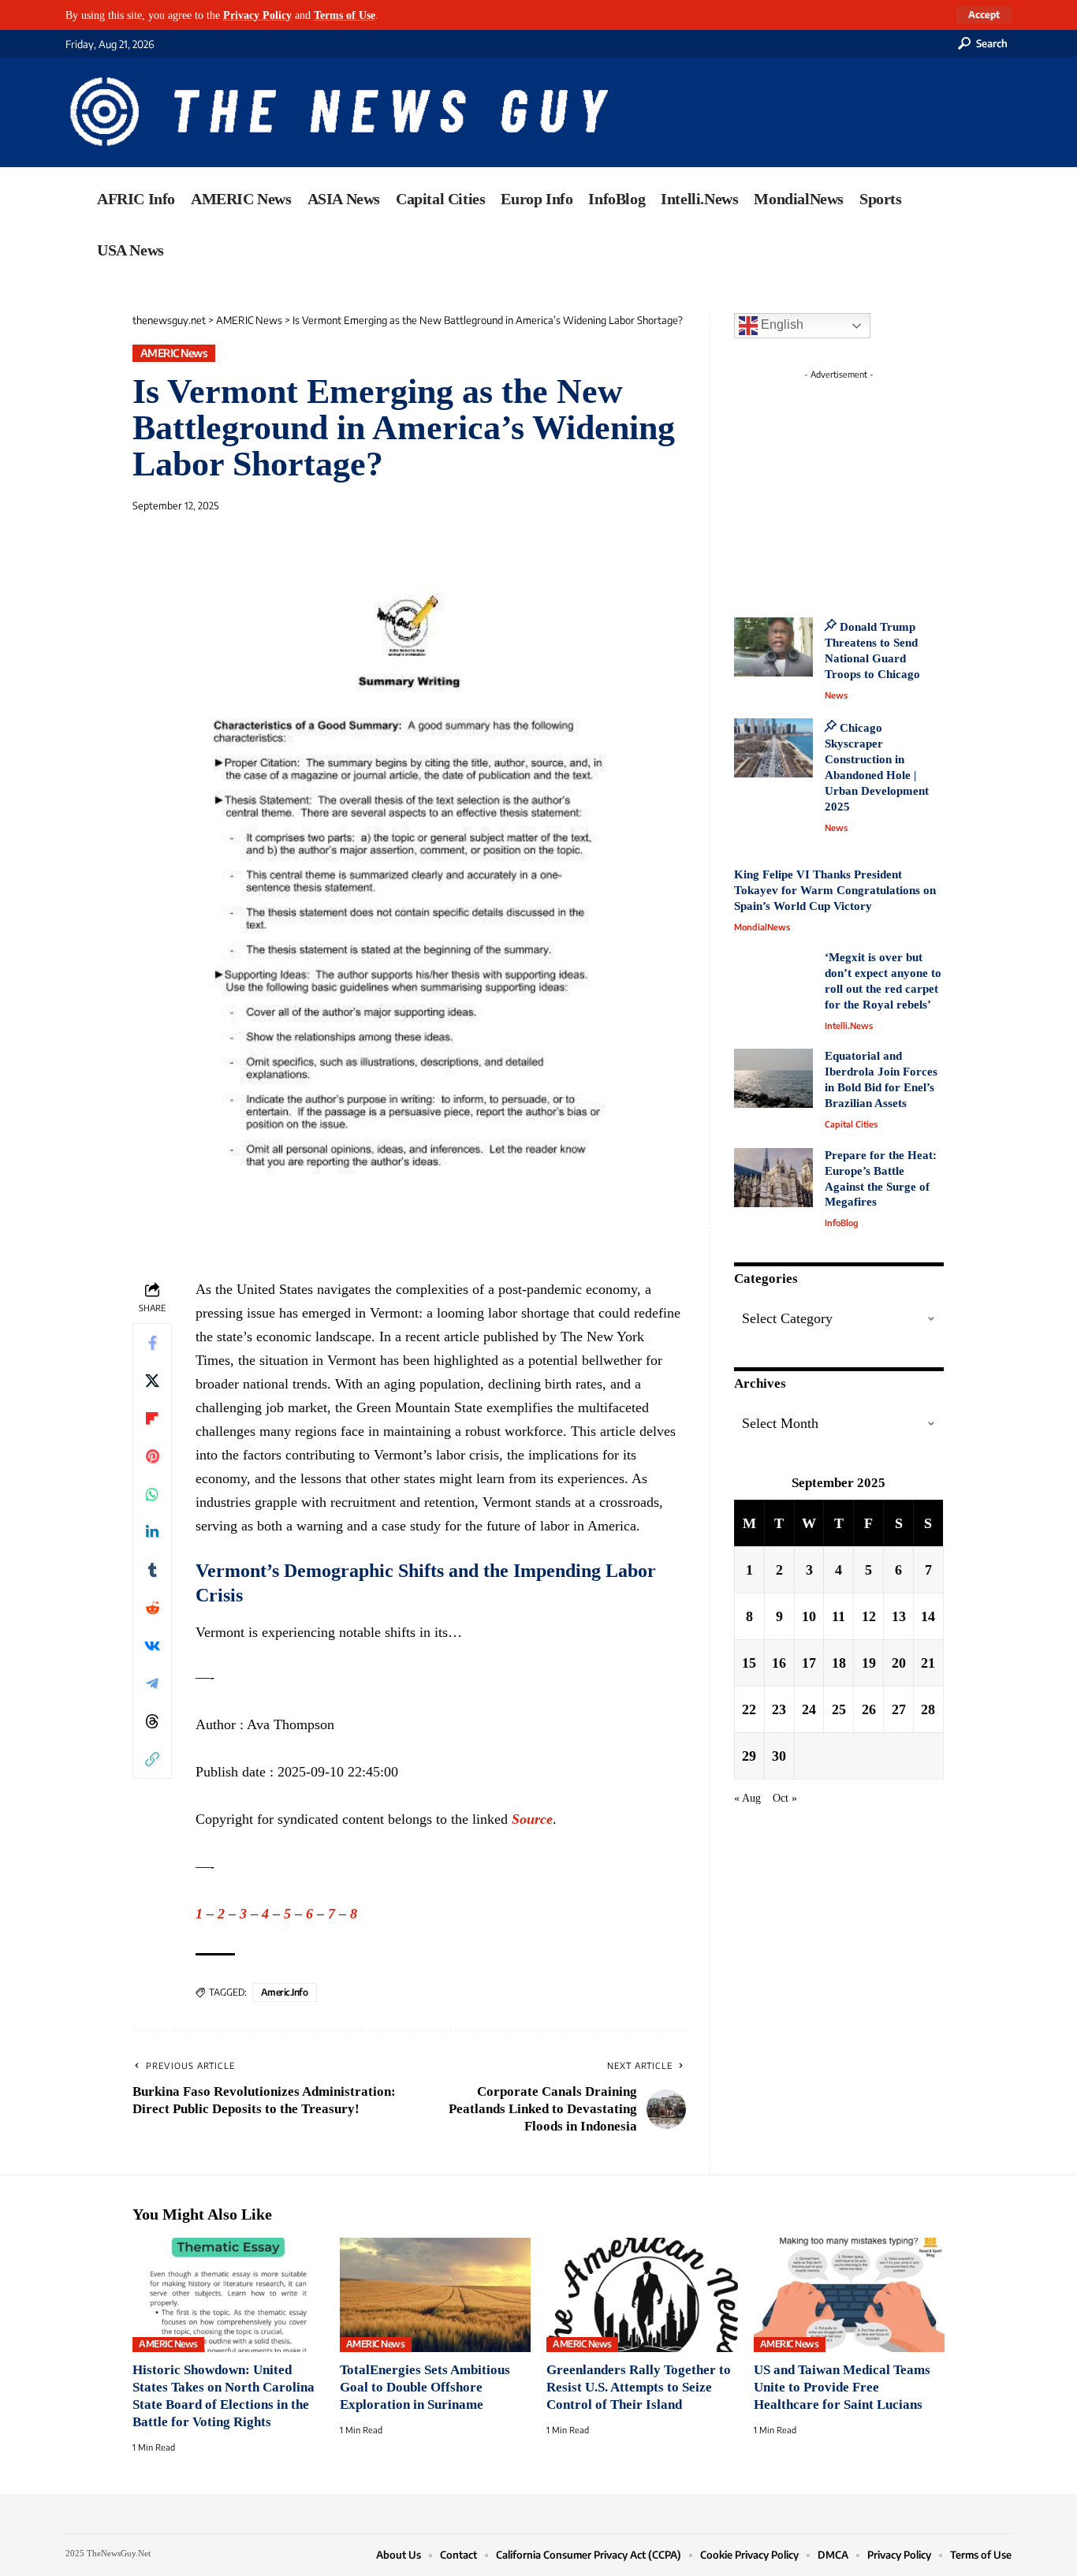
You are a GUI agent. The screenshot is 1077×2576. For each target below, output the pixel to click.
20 (899, 1662)
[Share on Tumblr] (152, 1570)
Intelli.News (849, 1025)
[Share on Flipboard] (152, 1418)
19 (869, 1662)
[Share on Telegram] (152, 1683)
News (836, 695)
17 (809, 1662)
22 (749, 1709)
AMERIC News (174, 353)
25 (839, 1709)
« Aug (747, 1797)
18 (839, 1662)
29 (749, 1755)
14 (928, 1616)
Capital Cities (851, 1124)
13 (899, 1616)
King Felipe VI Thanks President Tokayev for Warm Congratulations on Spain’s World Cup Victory (835, 890)
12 (869, 1616)
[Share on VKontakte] (152, 1646)
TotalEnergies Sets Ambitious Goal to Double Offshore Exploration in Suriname (425, 2387)
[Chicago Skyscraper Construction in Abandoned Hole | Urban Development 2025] (773, 748)
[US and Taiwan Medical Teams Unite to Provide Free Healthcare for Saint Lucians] (850, 2295)
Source (532, 1819)
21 (928, 1662)
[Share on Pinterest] (152, 1456)
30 (779, 1755)
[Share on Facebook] (152, 1343)
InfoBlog (842, 1223)
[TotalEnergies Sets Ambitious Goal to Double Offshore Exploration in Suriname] (436, 2295)
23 (779, 1709)
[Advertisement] (868, 485)
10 (809, 1616)
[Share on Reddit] (152, 1608)
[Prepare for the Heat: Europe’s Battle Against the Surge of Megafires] (773, 1178)
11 (838, 1616)
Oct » (785, 1797)
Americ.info (285, 1992)
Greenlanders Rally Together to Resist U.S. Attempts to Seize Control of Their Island (639, 2387)
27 (899, 1709)
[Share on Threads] (152, 1721)
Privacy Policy (257, 15)
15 (749, 1662)
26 (869, 1709)
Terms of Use (345, 15)
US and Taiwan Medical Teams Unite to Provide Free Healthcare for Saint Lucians (842, 2387)
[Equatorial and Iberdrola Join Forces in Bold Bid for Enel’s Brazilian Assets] (773, 1078)
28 (928, 1709)
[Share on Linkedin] (152, 1532)
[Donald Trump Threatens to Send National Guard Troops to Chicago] (773, 647)
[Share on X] (152, 1381)
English (781, 324)
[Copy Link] (152, 1759)
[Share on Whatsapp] (152, 1494)
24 (809, 1709)
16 (779, 1662)
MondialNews (762, 927)
